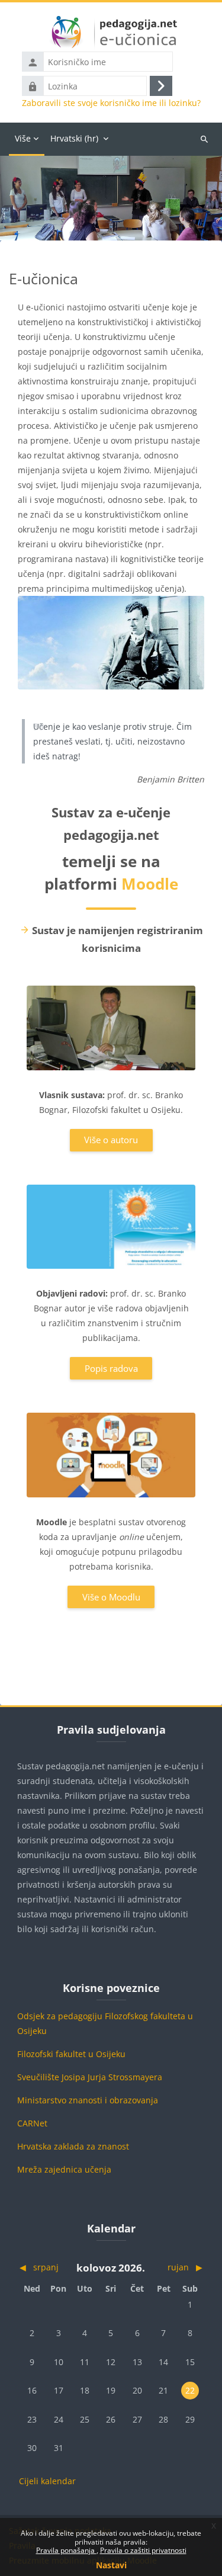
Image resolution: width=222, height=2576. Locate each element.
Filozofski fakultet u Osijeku (71, 2054)
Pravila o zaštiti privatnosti (143, 2550)
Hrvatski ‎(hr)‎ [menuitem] (74, 138)
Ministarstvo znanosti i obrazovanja (88, 2100)
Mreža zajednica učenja (64, 2169)
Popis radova (111, 1368)
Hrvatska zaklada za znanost (73, 2146)
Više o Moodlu (111, 1597)
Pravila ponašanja (66, 2550)
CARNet (32, 2123)
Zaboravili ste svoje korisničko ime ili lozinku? (111, 103)
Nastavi (111, 2565)
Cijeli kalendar (47, 2481)
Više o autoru (111, 1140)
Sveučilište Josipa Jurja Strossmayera (90, 2077)
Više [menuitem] (23, 138)
